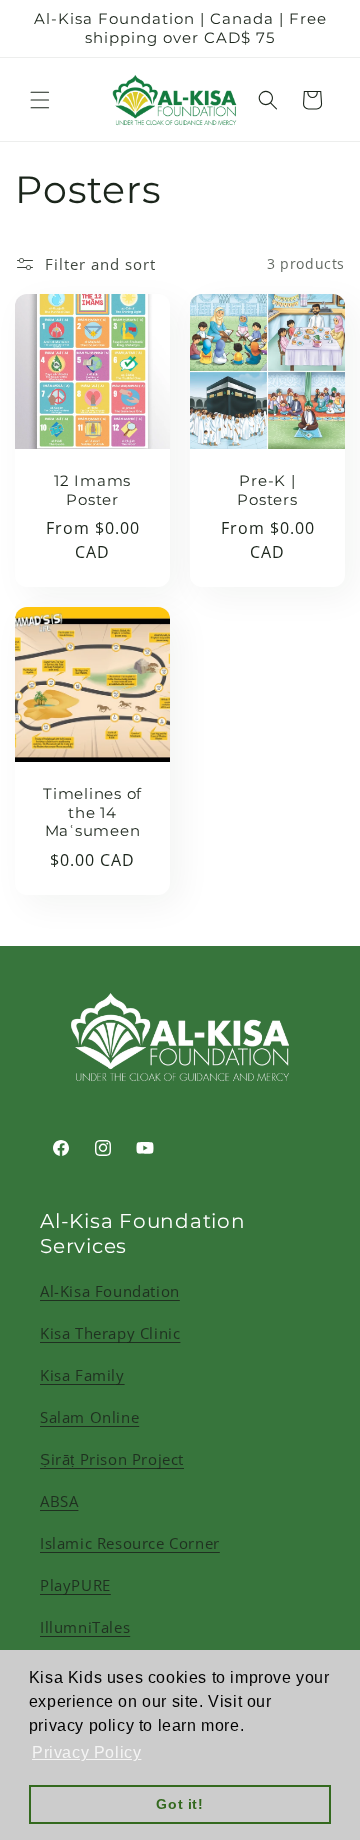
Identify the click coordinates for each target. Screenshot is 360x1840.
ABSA (59, 1501)
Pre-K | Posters (267, 490)
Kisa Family (82, 1375)
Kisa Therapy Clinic (110, 1333)
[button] (40, 100)
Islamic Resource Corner (130, 1543)
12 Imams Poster (92, 490)
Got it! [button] (179, 1804)
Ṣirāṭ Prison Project (112, 1459)
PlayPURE (75, 1585)
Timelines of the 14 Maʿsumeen (92, 812)
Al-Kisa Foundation (110, 1291)
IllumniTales (85, 1627)
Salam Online (89, 1417)
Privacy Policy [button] (86, 1752)
